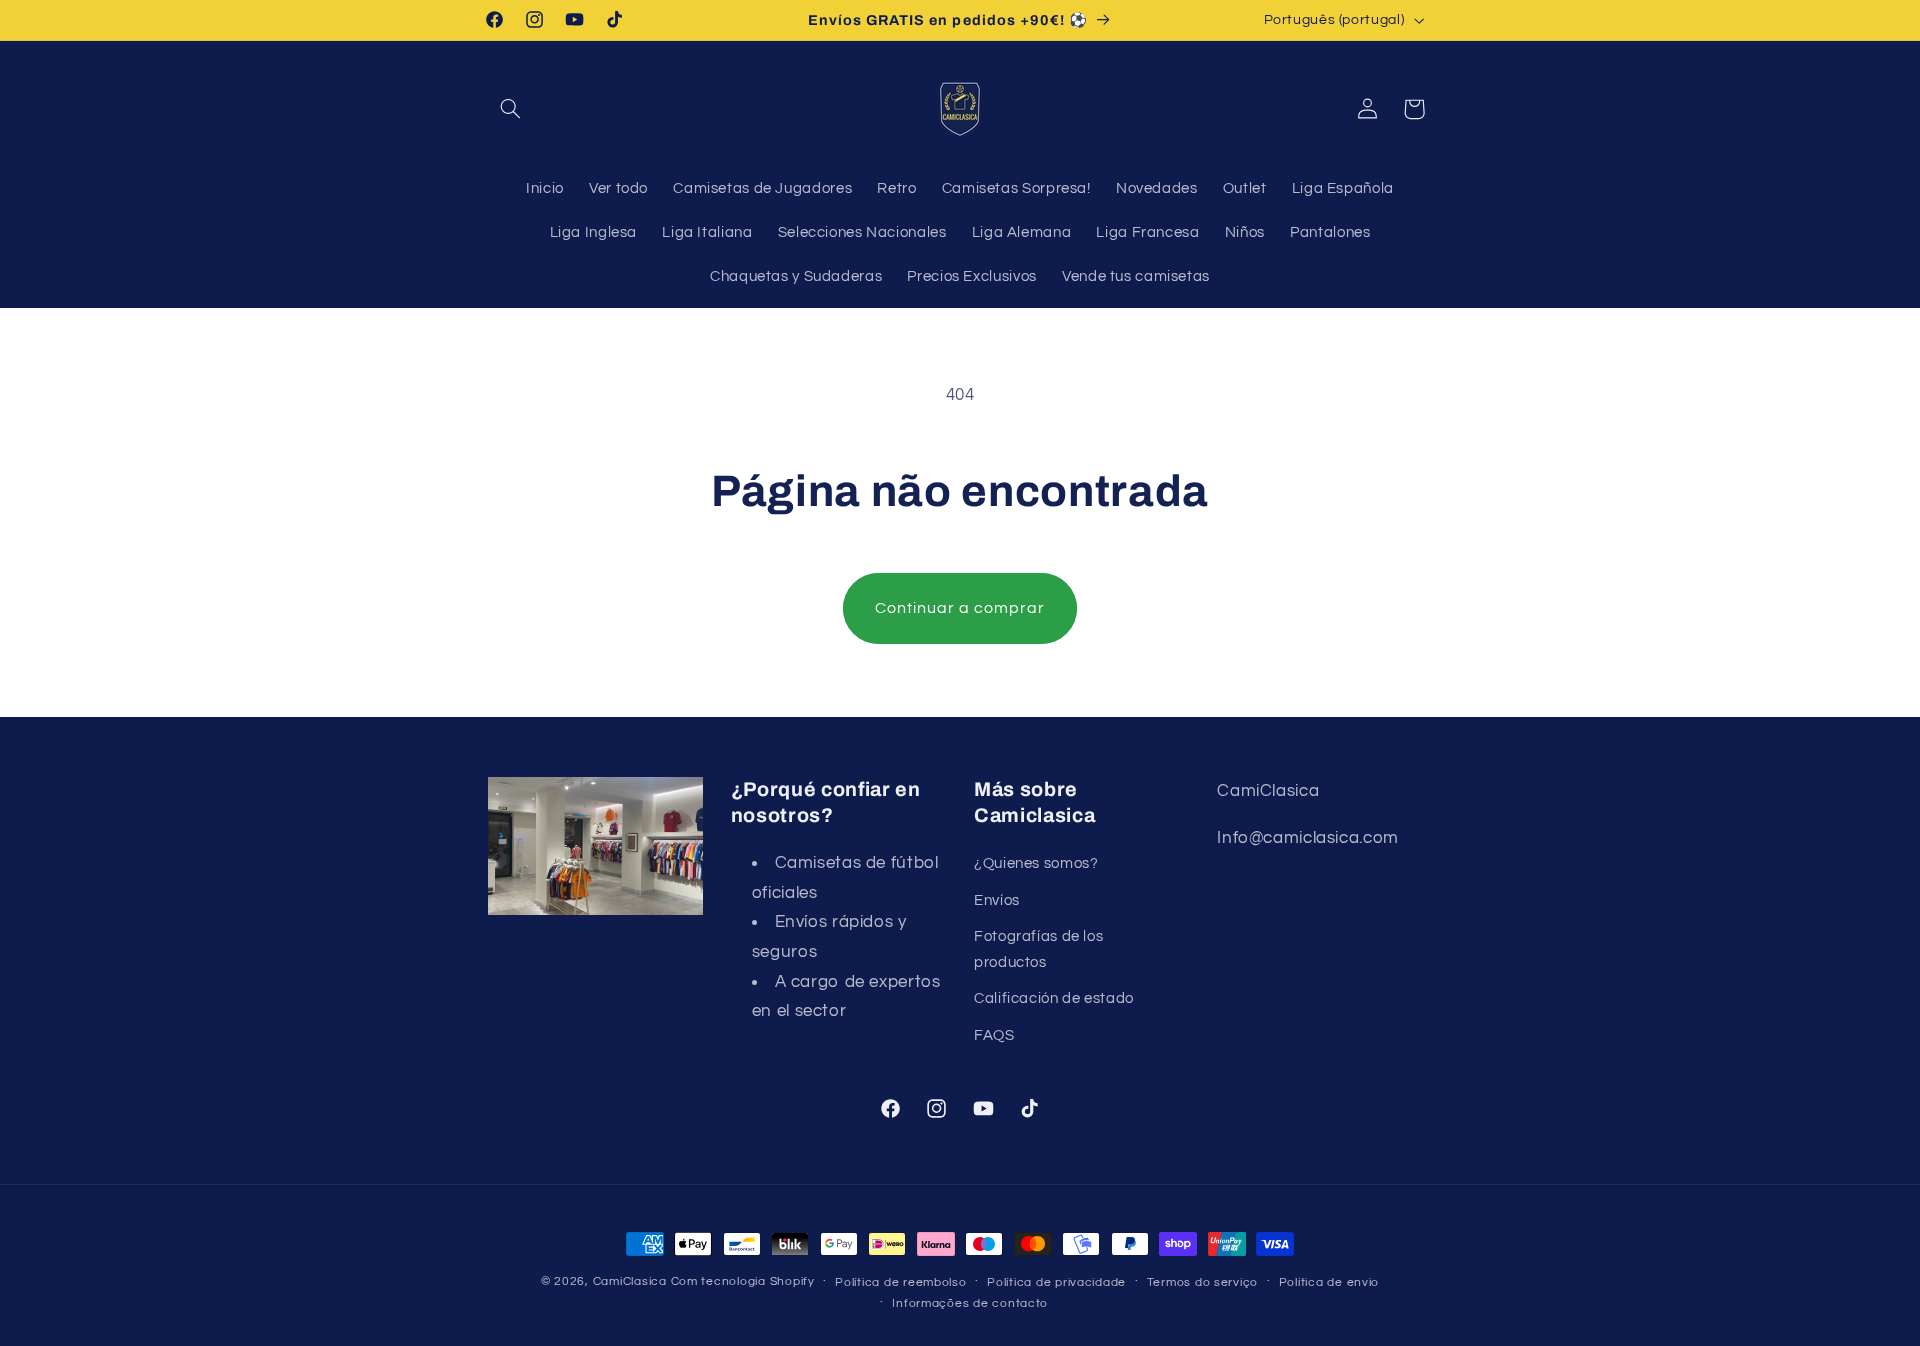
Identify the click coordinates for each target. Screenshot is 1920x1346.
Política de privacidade (1056, 1282)
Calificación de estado (1054, 998)
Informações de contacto (970, 1303)
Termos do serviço (1203, 1282)
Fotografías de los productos (1038, 949)
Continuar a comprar (960, 608)
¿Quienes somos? (1036, 863)
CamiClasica (630, 1281)
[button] (511, 109)
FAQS (994, 1035)
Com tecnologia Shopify (743, 1281)
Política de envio (1329, 1282)
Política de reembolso (900, 1282)
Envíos (997, 900)
